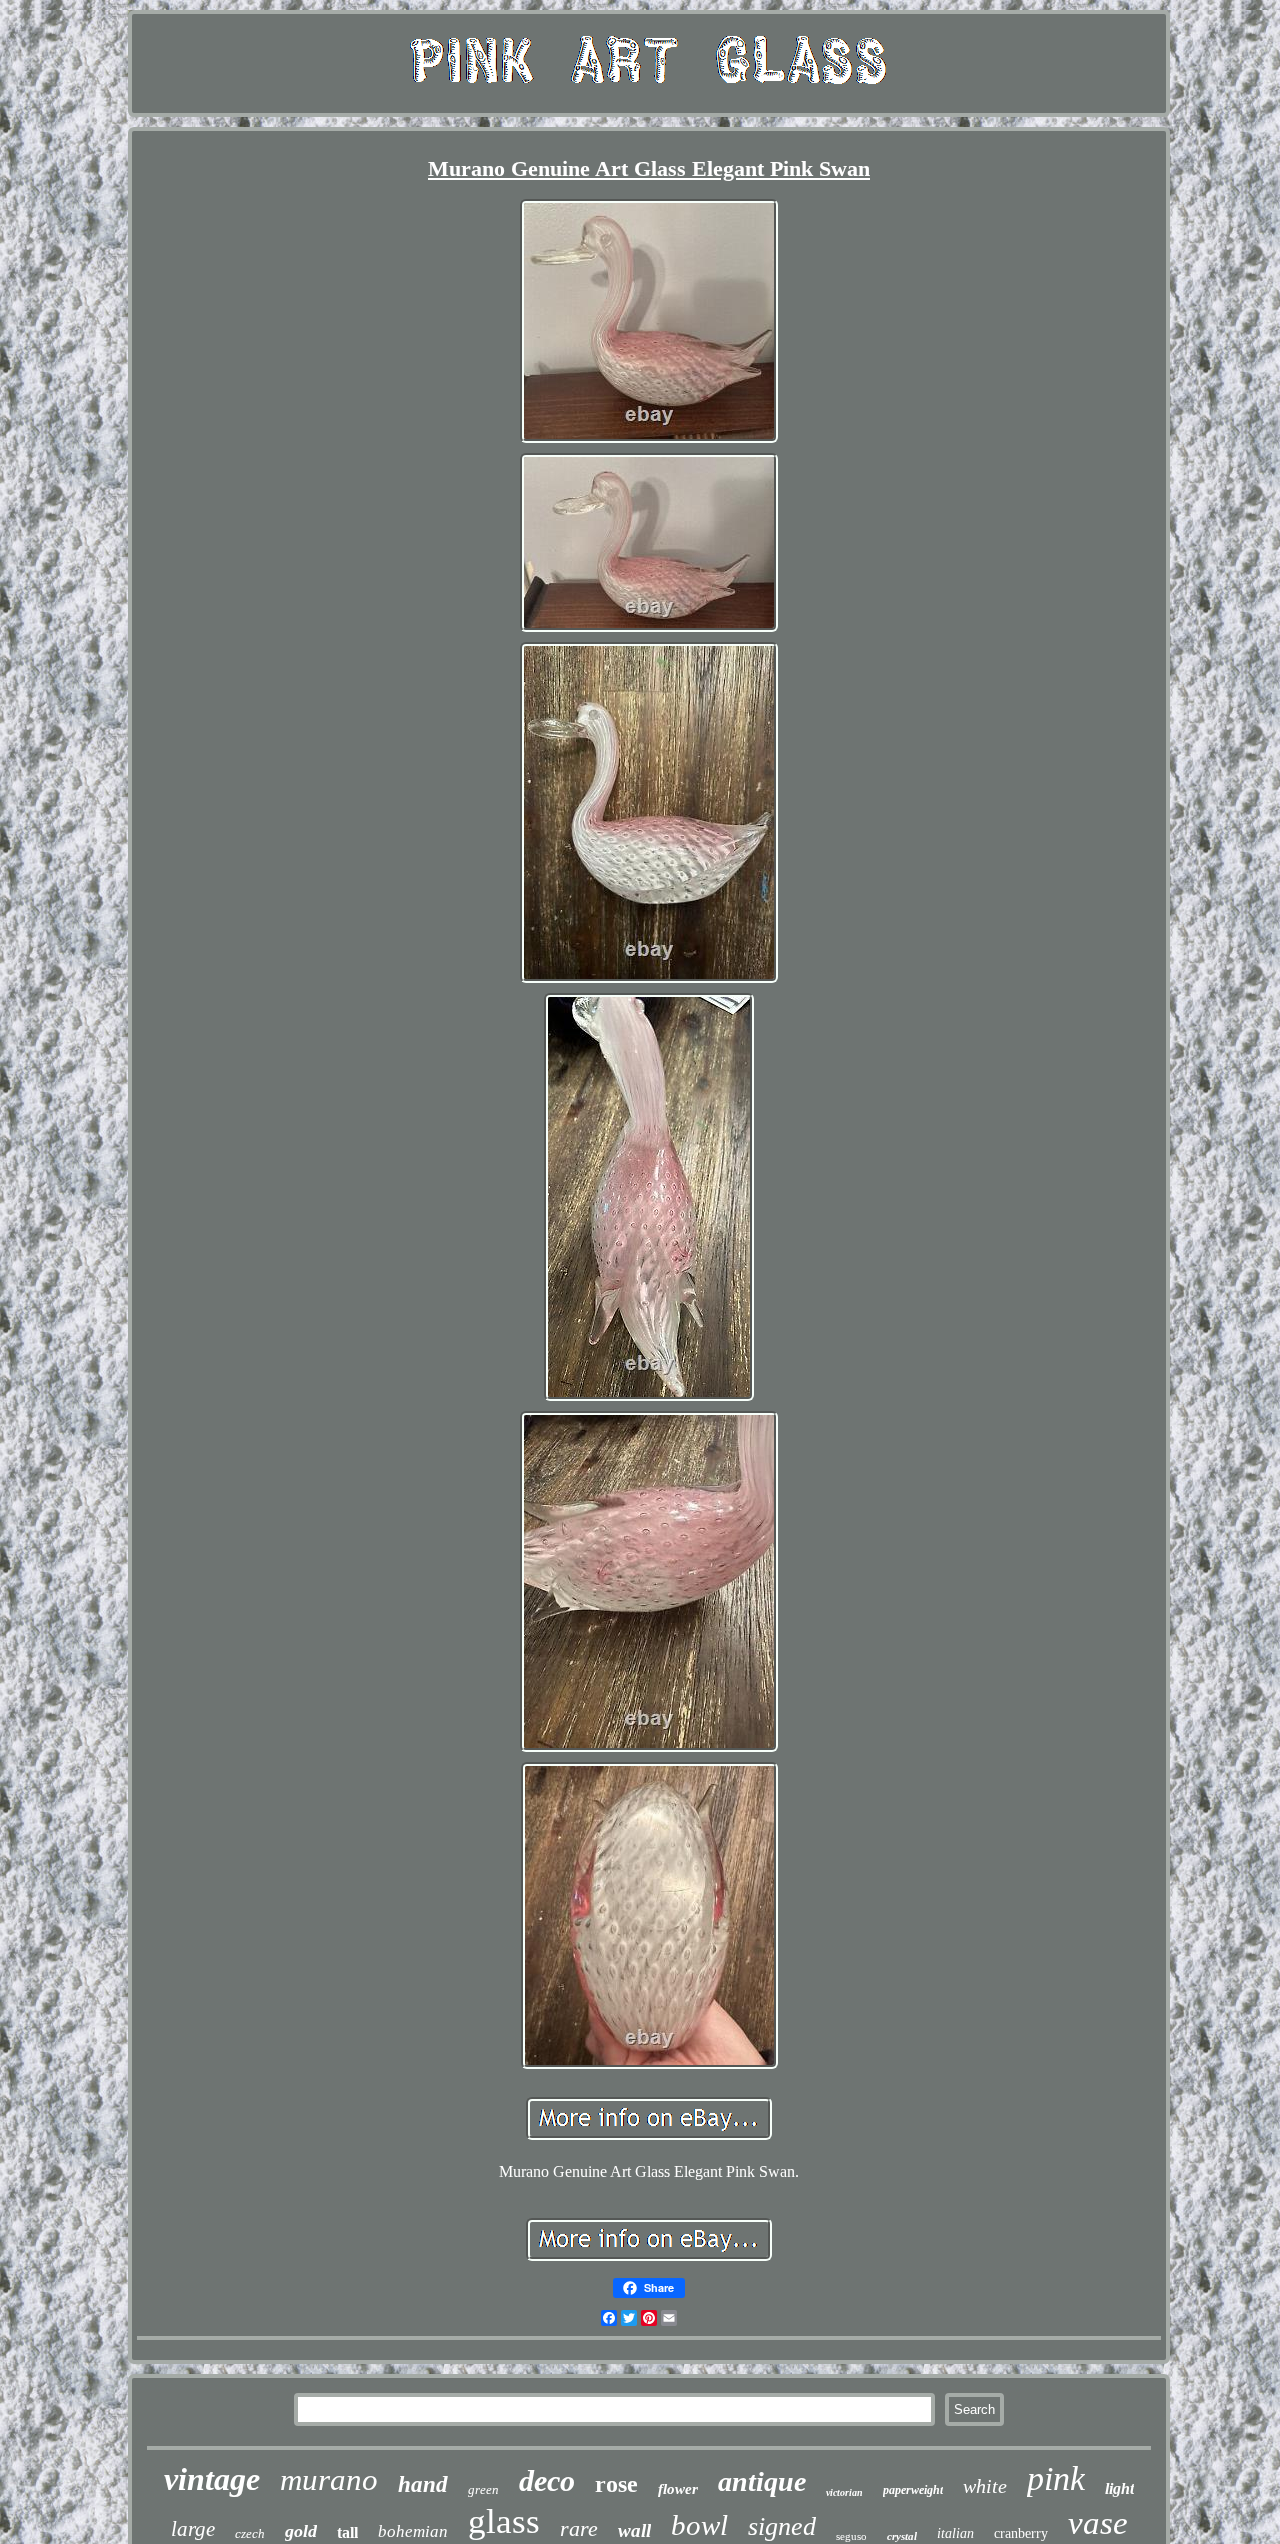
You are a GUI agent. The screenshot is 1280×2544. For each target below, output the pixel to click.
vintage (212, 2479)
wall (634, 2530)
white (985, 2486)
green (483, 2489)
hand (423, 2484)
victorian (844, 2492)
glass (504, 2521)
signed (782, 2526)
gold (301, 2531)
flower (678, 2489)
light (1119, 2488)
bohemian (413, 2531)
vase (1098, 2523)
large (193, 2529)
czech (250, 2533)
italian (955, 2533)
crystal (902, 2536)
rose (616, 2484)
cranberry (1021, 2533)
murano (329, 2479)
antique (762, 2481)
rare (579, 2528)
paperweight (913, 2490)
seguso (851, 2536)
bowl (699, 2525)
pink (1056, 2478)
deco (547, 2480)
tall (347, 2532)
